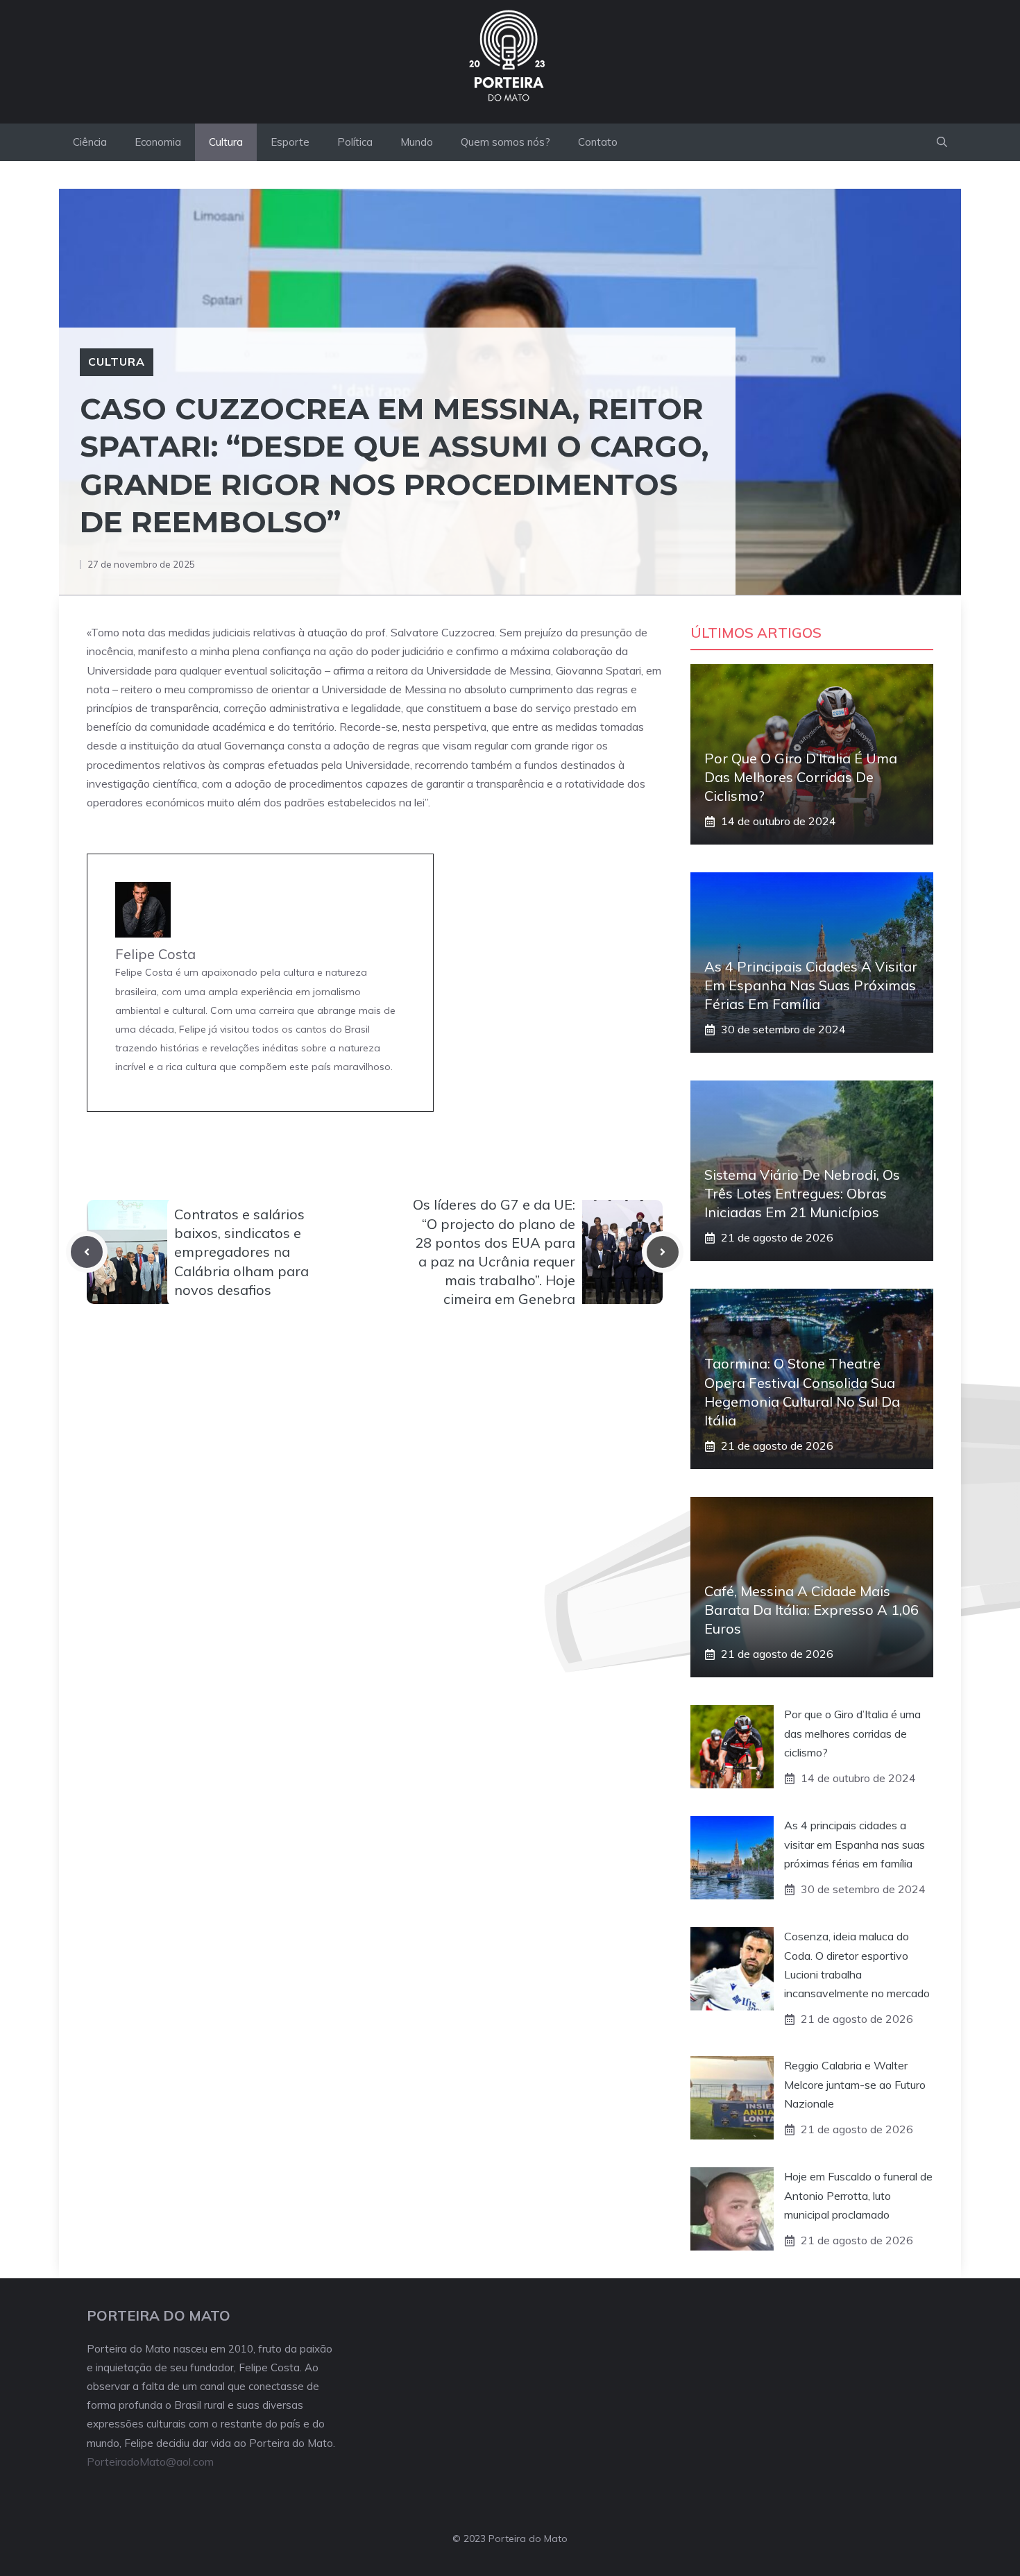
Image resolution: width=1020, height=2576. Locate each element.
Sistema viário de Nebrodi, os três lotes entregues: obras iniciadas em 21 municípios (802, 1193)
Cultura (226, 142)
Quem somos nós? (505, 142)
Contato (598, 142)
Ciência (90, 142)
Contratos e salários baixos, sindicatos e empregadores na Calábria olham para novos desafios (241, 1252)
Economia (158, 142)
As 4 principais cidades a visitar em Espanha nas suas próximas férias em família (811, 985)
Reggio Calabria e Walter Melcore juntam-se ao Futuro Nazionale (855, 2084)
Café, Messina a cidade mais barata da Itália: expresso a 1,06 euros (811, 1610)
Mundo (417, 142)
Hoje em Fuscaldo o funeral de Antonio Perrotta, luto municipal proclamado (858, 2195)
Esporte (290, 142)
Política (355, 142)
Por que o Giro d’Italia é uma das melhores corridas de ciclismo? (801, 777)
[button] (942, 142)
